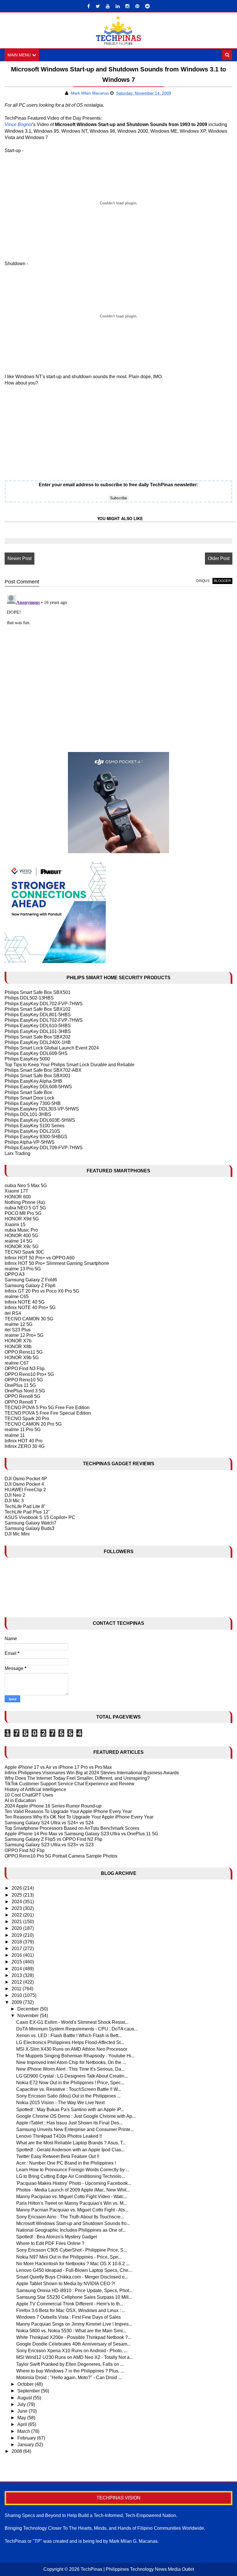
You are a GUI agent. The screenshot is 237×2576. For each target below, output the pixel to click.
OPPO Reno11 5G (24, 1352)
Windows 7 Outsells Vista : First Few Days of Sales (68, 2317)
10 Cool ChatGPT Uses (29, 1795)
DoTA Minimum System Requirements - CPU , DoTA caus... (77, 2029)
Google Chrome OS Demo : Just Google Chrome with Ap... (76, 2116)
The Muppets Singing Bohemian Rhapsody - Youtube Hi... (75, 2056)
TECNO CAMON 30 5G (29, 1319)
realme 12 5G (18, 1324)
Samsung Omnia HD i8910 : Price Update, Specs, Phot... (74, 2291)
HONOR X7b (18, 1341)
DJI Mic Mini (17, 1534)
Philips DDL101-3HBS (28, 1114)
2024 (17, 1902)
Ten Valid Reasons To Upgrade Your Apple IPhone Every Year (68, 1811)
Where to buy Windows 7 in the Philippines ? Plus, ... (70, 2371)
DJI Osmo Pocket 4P (26, 1479)
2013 (17, 1975)
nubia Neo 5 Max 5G (26, 1186)
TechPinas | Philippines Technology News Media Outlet (137, 2569)
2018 (17, 1942)
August (25, 2398)
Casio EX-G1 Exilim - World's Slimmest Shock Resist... (72, 2022)
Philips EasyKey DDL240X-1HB (38, 1042)
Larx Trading (17, 1153)
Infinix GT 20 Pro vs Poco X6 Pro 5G (42, 1291)
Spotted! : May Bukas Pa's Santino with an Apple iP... (70, 2110)
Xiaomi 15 (15, 1225)
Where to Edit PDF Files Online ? (50, 2243)
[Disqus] (118, 665)
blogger (222, 581)
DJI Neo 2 (15, 1495)
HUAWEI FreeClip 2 (25, 1490)
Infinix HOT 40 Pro (24, 1441)
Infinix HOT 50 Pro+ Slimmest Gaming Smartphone (57, 1263)
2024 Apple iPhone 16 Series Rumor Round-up (53, 1806)
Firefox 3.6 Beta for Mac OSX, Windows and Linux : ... (71, 2310)
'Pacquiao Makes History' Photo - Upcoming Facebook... (74, 2183)
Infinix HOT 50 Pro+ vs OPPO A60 (40, 1258)
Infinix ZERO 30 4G (25, 1446)
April (23, 2424)
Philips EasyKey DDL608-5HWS (38, 1087)
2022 (17, 1915)
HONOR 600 (18, 1197)
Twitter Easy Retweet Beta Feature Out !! (58, 2156)
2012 (17, 1982)
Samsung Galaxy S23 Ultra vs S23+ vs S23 (49, 1845)
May (22, 2418)
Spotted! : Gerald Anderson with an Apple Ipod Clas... (70, 2150)
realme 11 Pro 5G (23, 1430)
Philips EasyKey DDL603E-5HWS (40, 1120)
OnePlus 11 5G (20, 1385)
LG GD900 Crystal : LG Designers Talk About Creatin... (72, 2076)
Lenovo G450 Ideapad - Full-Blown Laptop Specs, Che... (74, 2270)
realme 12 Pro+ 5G (24, 1335)
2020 (17, 1928)
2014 (17, 1969)
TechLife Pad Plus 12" (27, 1512)
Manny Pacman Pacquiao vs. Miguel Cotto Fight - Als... (72, 2210)
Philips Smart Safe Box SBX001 (38, 1076)
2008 (17, 2451)
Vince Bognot (18, 124)
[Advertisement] (41, 429)
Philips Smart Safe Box (28, 1092)
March (24, 2431)
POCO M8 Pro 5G (23, 1213)
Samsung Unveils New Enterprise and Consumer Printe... (75, 2129)
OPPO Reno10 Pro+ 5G (29, 1374)
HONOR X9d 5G (22, 1219)
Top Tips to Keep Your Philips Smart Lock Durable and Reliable (70, 1065)
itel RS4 (13, 1313)
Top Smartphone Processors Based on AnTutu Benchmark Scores (72, 1828)
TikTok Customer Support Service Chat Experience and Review (70, 1784)
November (29, 2016)
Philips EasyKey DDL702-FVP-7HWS (44, 1004)
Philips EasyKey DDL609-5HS (36, 1053)
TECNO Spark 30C (24, 1252)
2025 (17, 1895)
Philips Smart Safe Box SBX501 (38, 992)
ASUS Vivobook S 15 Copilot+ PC (40, 1517)
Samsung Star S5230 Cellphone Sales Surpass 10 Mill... (74, 2297)
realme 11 (15, 1435)
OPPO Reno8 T (21, 1402)
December (29, 2009)
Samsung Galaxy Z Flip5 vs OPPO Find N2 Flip (53, 1839)
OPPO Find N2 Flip (25, 1850)
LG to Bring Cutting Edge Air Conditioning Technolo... (71, 2176)
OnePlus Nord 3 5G (25, 1391)
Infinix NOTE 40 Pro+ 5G (30, 1308)
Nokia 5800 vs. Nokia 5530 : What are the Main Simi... (71, 2331)
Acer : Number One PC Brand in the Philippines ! (66, 2163)
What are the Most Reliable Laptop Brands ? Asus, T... (71, 2143)
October (26, 2384)
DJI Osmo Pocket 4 (24, 1484)
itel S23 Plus (18, 1330)
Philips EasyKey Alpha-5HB (33, 1081)
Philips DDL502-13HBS (29, 998)
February (27, 2438)
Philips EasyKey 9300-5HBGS (36, 1137)
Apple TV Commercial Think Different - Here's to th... (70, 2304)
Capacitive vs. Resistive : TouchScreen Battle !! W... (69, 2089)
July (22, 2404)
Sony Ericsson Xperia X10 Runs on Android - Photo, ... (72, 2351)
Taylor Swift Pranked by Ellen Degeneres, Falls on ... (70, 2364)
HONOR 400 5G (21, 1236)
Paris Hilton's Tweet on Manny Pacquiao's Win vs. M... (72, 2203)
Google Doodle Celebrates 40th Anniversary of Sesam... (73, 2344)
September (29, 2391)
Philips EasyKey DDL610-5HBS (38, 1026)
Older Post (219, 558)
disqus (203, 581)
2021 (17, 1922)
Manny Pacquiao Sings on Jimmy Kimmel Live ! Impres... (74, 2324)
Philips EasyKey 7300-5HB (33, 1103)
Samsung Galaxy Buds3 (29, 1528)
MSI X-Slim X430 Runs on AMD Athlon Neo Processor (72, 2049)
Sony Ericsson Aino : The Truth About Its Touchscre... (70, 2217)
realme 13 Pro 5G (23, 1269)
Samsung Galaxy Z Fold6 (31, 1280)
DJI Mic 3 (14, 1501)
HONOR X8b (18, 1347)
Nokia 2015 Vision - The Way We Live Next (60, 2103)
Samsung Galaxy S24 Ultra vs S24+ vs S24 (49, 1823)
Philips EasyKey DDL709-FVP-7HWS (44, 1148)
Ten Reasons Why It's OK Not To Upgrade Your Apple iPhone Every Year (79, 1817)
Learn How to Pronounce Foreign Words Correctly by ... (73, 2170)
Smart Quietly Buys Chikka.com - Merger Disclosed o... (72, 2277)
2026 (17, 1888)
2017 (17, 1948)
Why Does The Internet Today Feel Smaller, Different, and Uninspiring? (77, 1778)
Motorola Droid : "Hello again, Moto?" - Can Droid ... (69, 2378)
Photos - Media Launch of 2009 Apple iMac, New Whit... (73, 2190)
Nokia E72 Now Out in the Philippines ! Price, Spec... (70, 2083)
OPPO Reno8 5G (22, 1396)
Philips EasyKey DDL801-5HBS (38, 1015)
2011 (17, 1989)
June (23, 2411)
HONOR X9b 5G (22, 1358)
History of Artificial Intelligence (35, 1789)
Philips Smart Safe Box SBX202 (38, 1037)
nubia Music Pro (21, 1230)
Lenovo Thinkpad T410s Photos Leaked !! (59, 2136)
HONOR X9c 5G (22, 1247)
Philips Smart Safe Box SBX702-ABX (43, 1070)
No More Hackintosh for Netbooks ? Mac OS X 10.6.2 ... (73, 2264)
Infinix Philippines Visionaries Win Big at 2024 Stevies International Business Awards (92, 1773)
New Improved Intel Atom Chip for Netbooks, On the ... (71, 2062)
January (26, 2445)
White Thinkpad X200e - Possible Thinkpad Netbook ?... (74, 2337)
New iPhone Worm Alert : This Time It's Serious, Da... (70, 2069)
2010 (17, 1995)
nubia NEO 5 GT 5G (25, 1208)
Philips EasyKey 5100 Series (35, 1126)
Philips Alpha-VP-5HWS (30, 1142)
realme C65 (17, 1297)
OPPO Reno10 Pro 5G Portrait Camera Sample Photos (61, 1856)
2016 (17, 1955)
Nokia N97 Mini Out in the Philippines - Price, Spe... (69, 2257)
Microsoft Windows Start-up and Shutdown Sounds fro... (73, 2223)
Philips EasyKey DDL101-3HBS (38, 1031)
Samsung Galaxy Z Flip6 (30, 1286)
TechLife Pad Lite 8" (25, 1506)
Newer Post (20, 558)
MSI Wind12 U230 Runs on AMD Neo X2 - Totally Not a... (75, 2357)
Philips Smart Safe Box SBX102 (38, 1009)
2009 (17, 2002)
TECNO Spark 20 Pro (27, 1419)
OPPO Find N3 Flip (25, 1369)
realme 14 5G (18, 1241)
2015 (17, 1962)
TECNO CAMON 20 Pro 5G (33, 1424)
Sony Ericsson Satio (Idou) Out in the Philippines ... (68, 2096)
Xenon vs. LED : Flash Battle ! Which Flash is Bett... (69, 2036)
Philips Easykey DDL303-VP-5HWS (42, 1109)
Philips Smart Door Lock (29, 1098)
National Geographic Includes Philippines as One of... (71, 2230)
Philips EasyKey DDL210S (32, 1131)
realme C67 (17, 1363)
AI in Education (20, 1800)
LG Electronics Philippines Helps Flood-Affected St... (70, 2042)
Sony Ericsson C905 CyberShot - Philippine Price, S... (72, 2250)
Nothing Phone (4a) (25, 1202)
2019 (17, 1935)
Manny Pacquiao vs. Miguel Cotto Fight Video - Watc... (72, 2197)
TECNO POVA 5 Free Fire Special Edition (48, 1413)
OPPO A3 (15, 1274)
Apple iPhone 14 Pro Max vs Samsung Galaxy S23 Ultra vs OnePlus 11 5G (81, 1834)
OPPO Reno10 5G (24, 1380)
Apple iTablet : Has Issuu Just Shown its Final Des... (69, 2123)
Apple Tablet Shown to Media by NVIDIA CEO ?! (66, 2284)
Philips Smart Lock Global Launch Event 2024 (52, 1048)
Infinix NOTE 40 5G (25, 1302)
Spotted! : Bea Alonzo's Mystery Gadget (57, 2237)
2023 (17, 1908)
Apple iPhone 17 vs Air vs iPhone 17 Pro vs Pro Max (58, 1767)
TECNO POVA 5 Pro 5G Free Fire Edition (47, 1408)
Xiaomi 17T (16, 1191)
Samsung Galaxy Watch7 (30, 1523)
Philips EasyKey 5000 (27, 1059)
